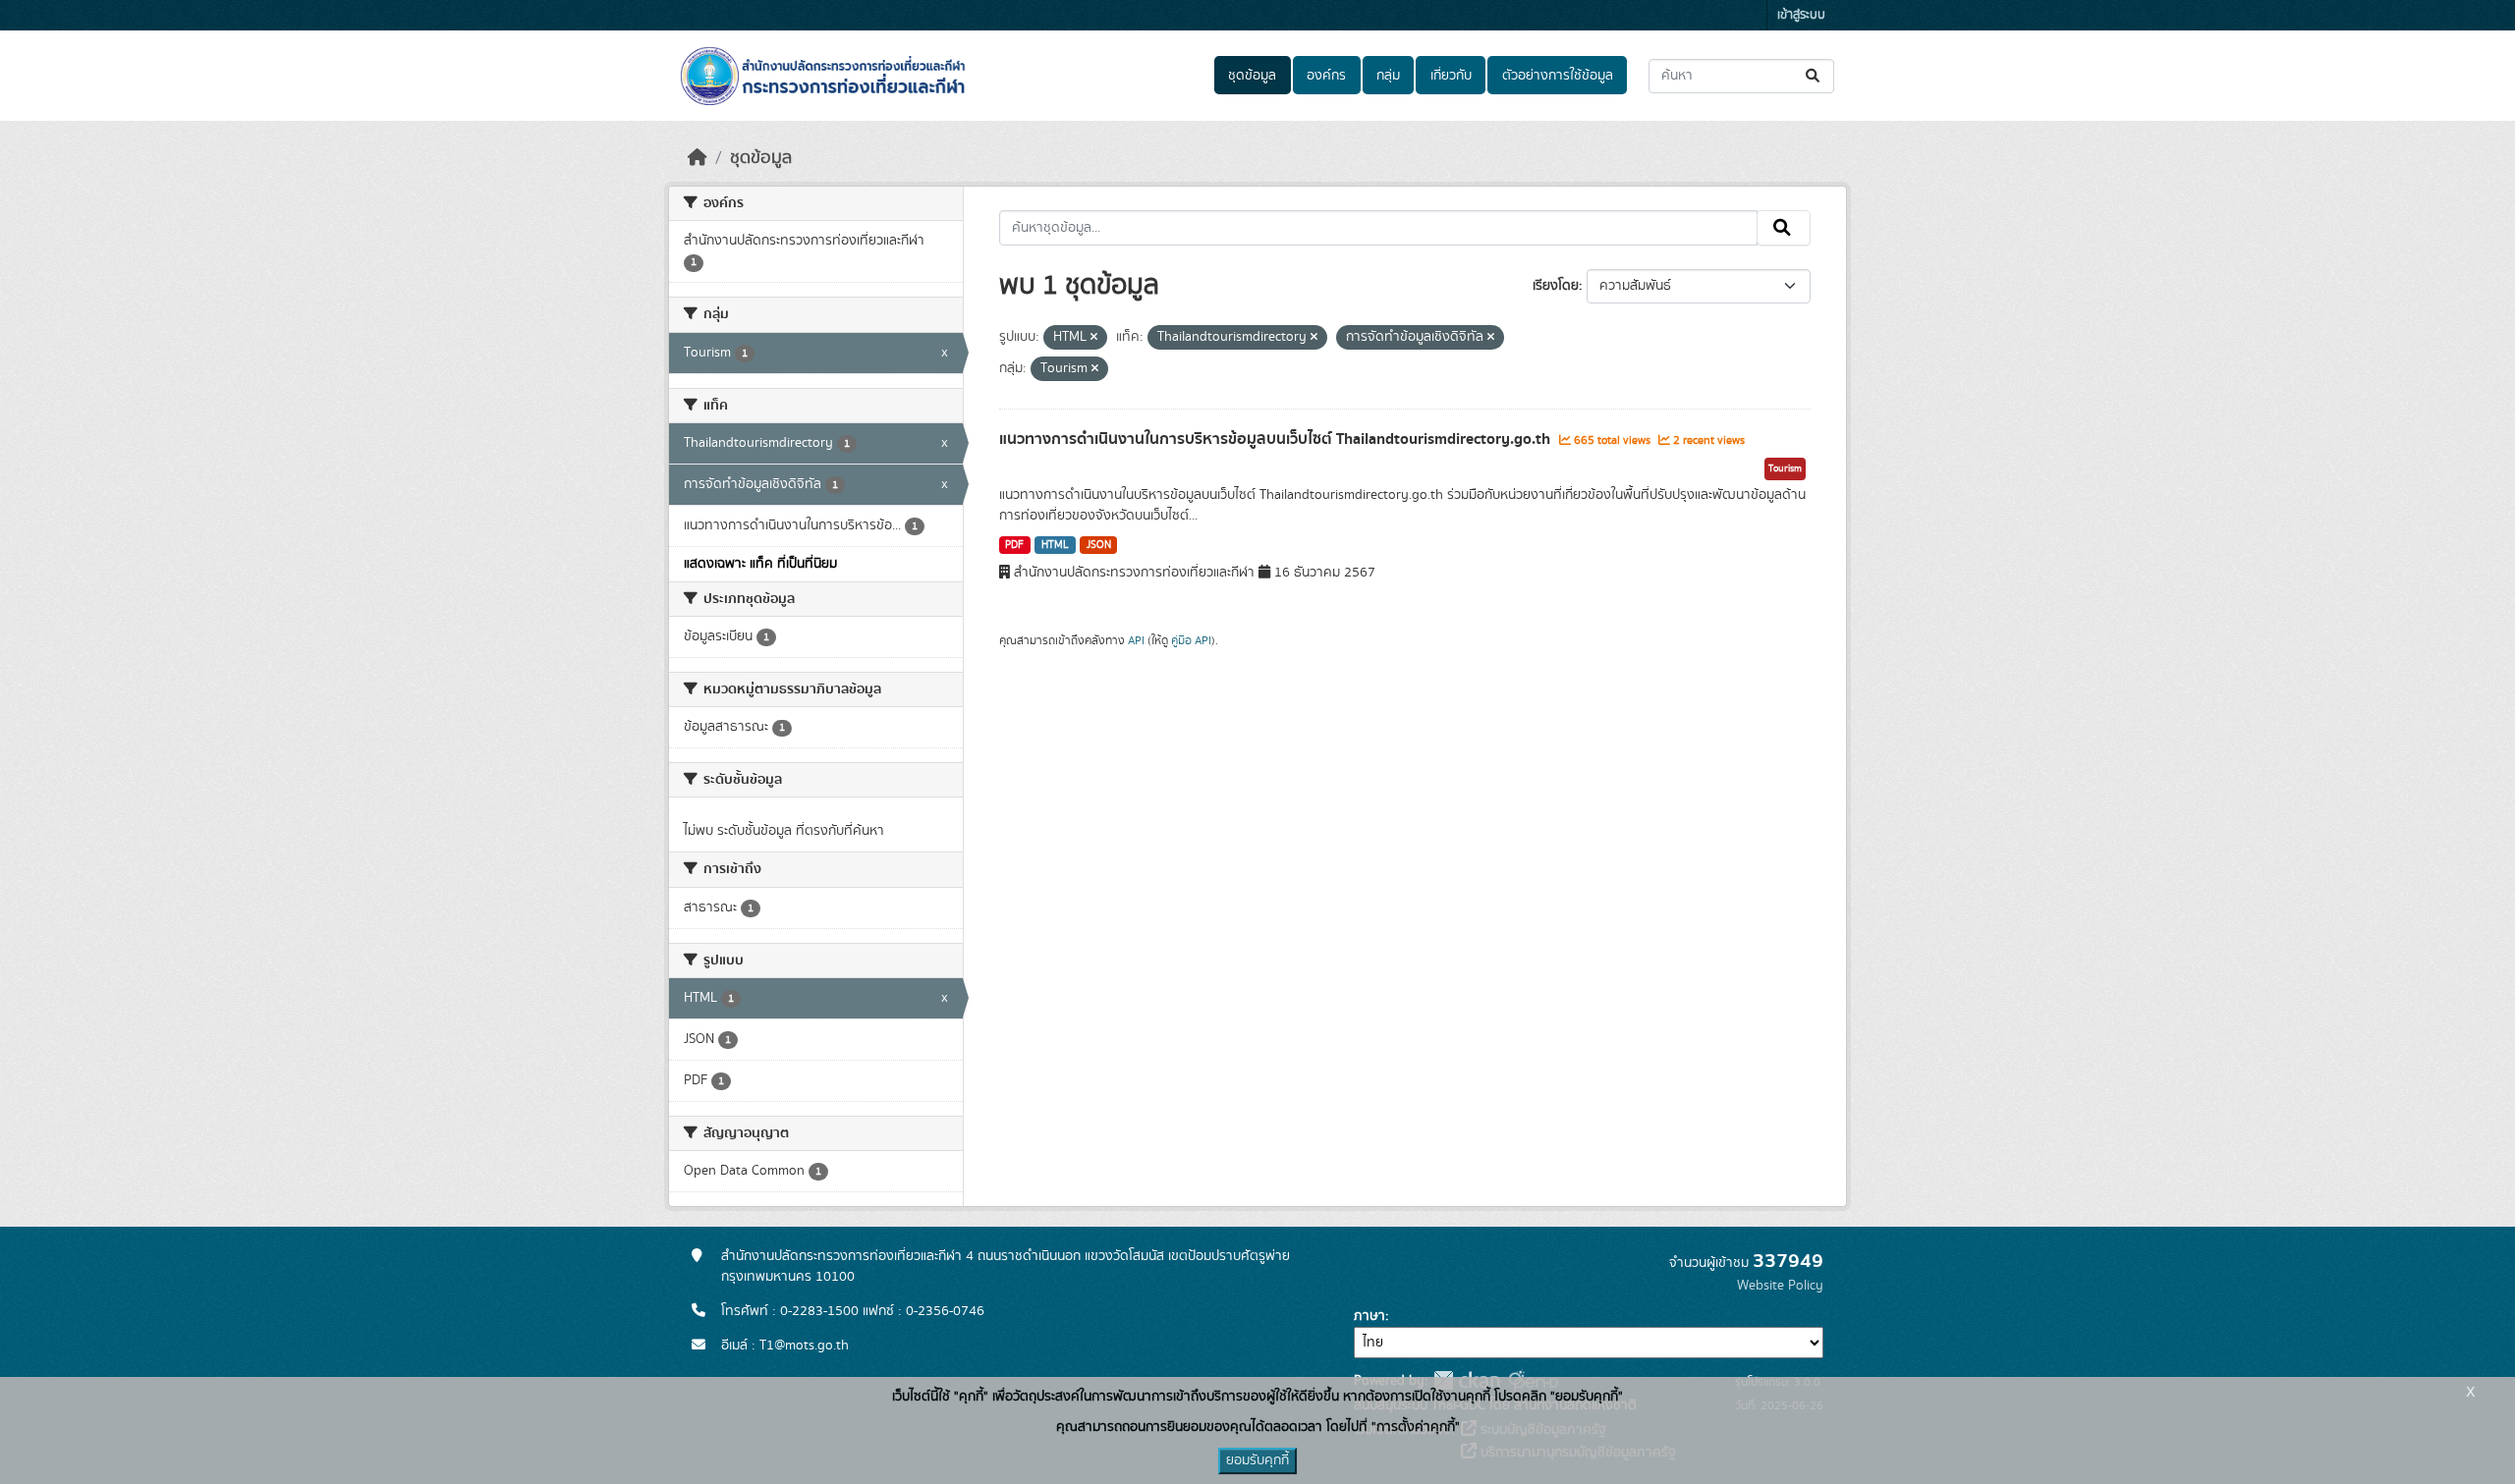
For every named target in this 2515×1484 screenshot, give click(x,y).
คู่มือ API (1191, 640)
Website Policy (1780, 1286)
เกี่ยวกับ (1451, 76)
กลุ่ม (1388, 76)
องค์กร (1326, 76)
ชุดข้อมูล (1252, 76)
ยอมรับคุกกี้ (1257, 1460)
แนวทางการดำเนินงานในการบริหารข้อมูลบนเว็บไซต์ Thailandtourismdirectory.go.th (1277, 439)
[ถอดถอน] (1094, 338)
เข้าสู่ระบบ (1801, 15)
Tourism (1785, 468)
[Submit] (1814, 76)
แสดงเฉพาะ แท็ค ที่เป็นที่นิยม (760, 564)
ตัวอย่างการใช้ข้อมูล (1558, 76)
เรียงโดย (1556, 286)
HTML (1055, 545)
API (1136, 640)
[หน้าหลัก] (698, 158)
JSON (1099, 545)
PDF (1014, 545)
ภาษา (1369, 1316)
